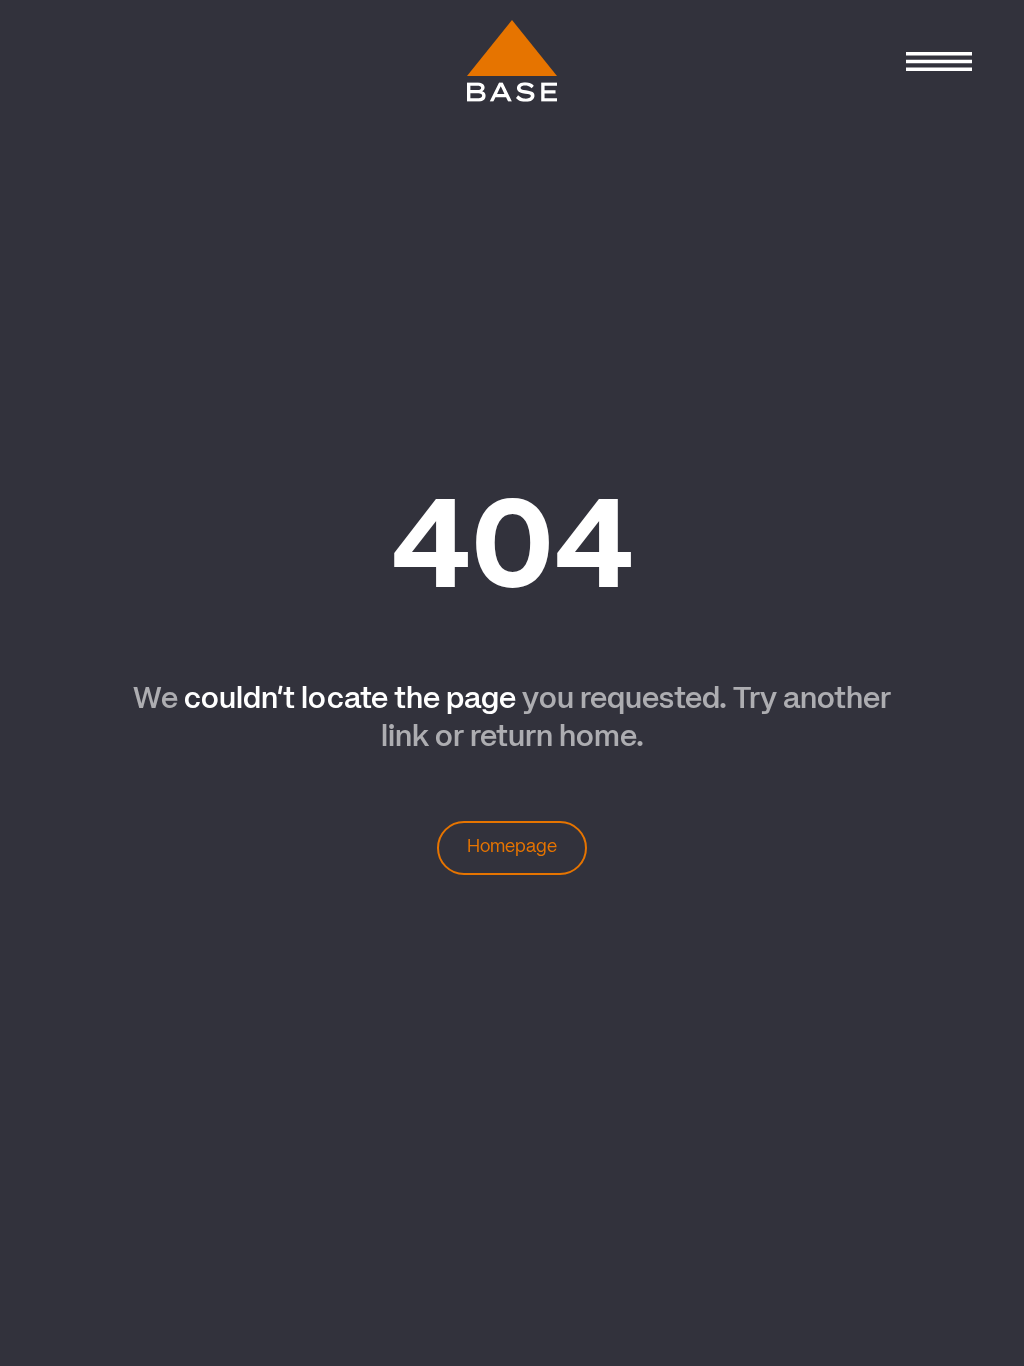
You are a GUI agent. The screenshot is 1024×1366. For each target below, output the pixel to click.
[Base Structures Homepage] (512, 61)
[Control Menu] (938, 61)
